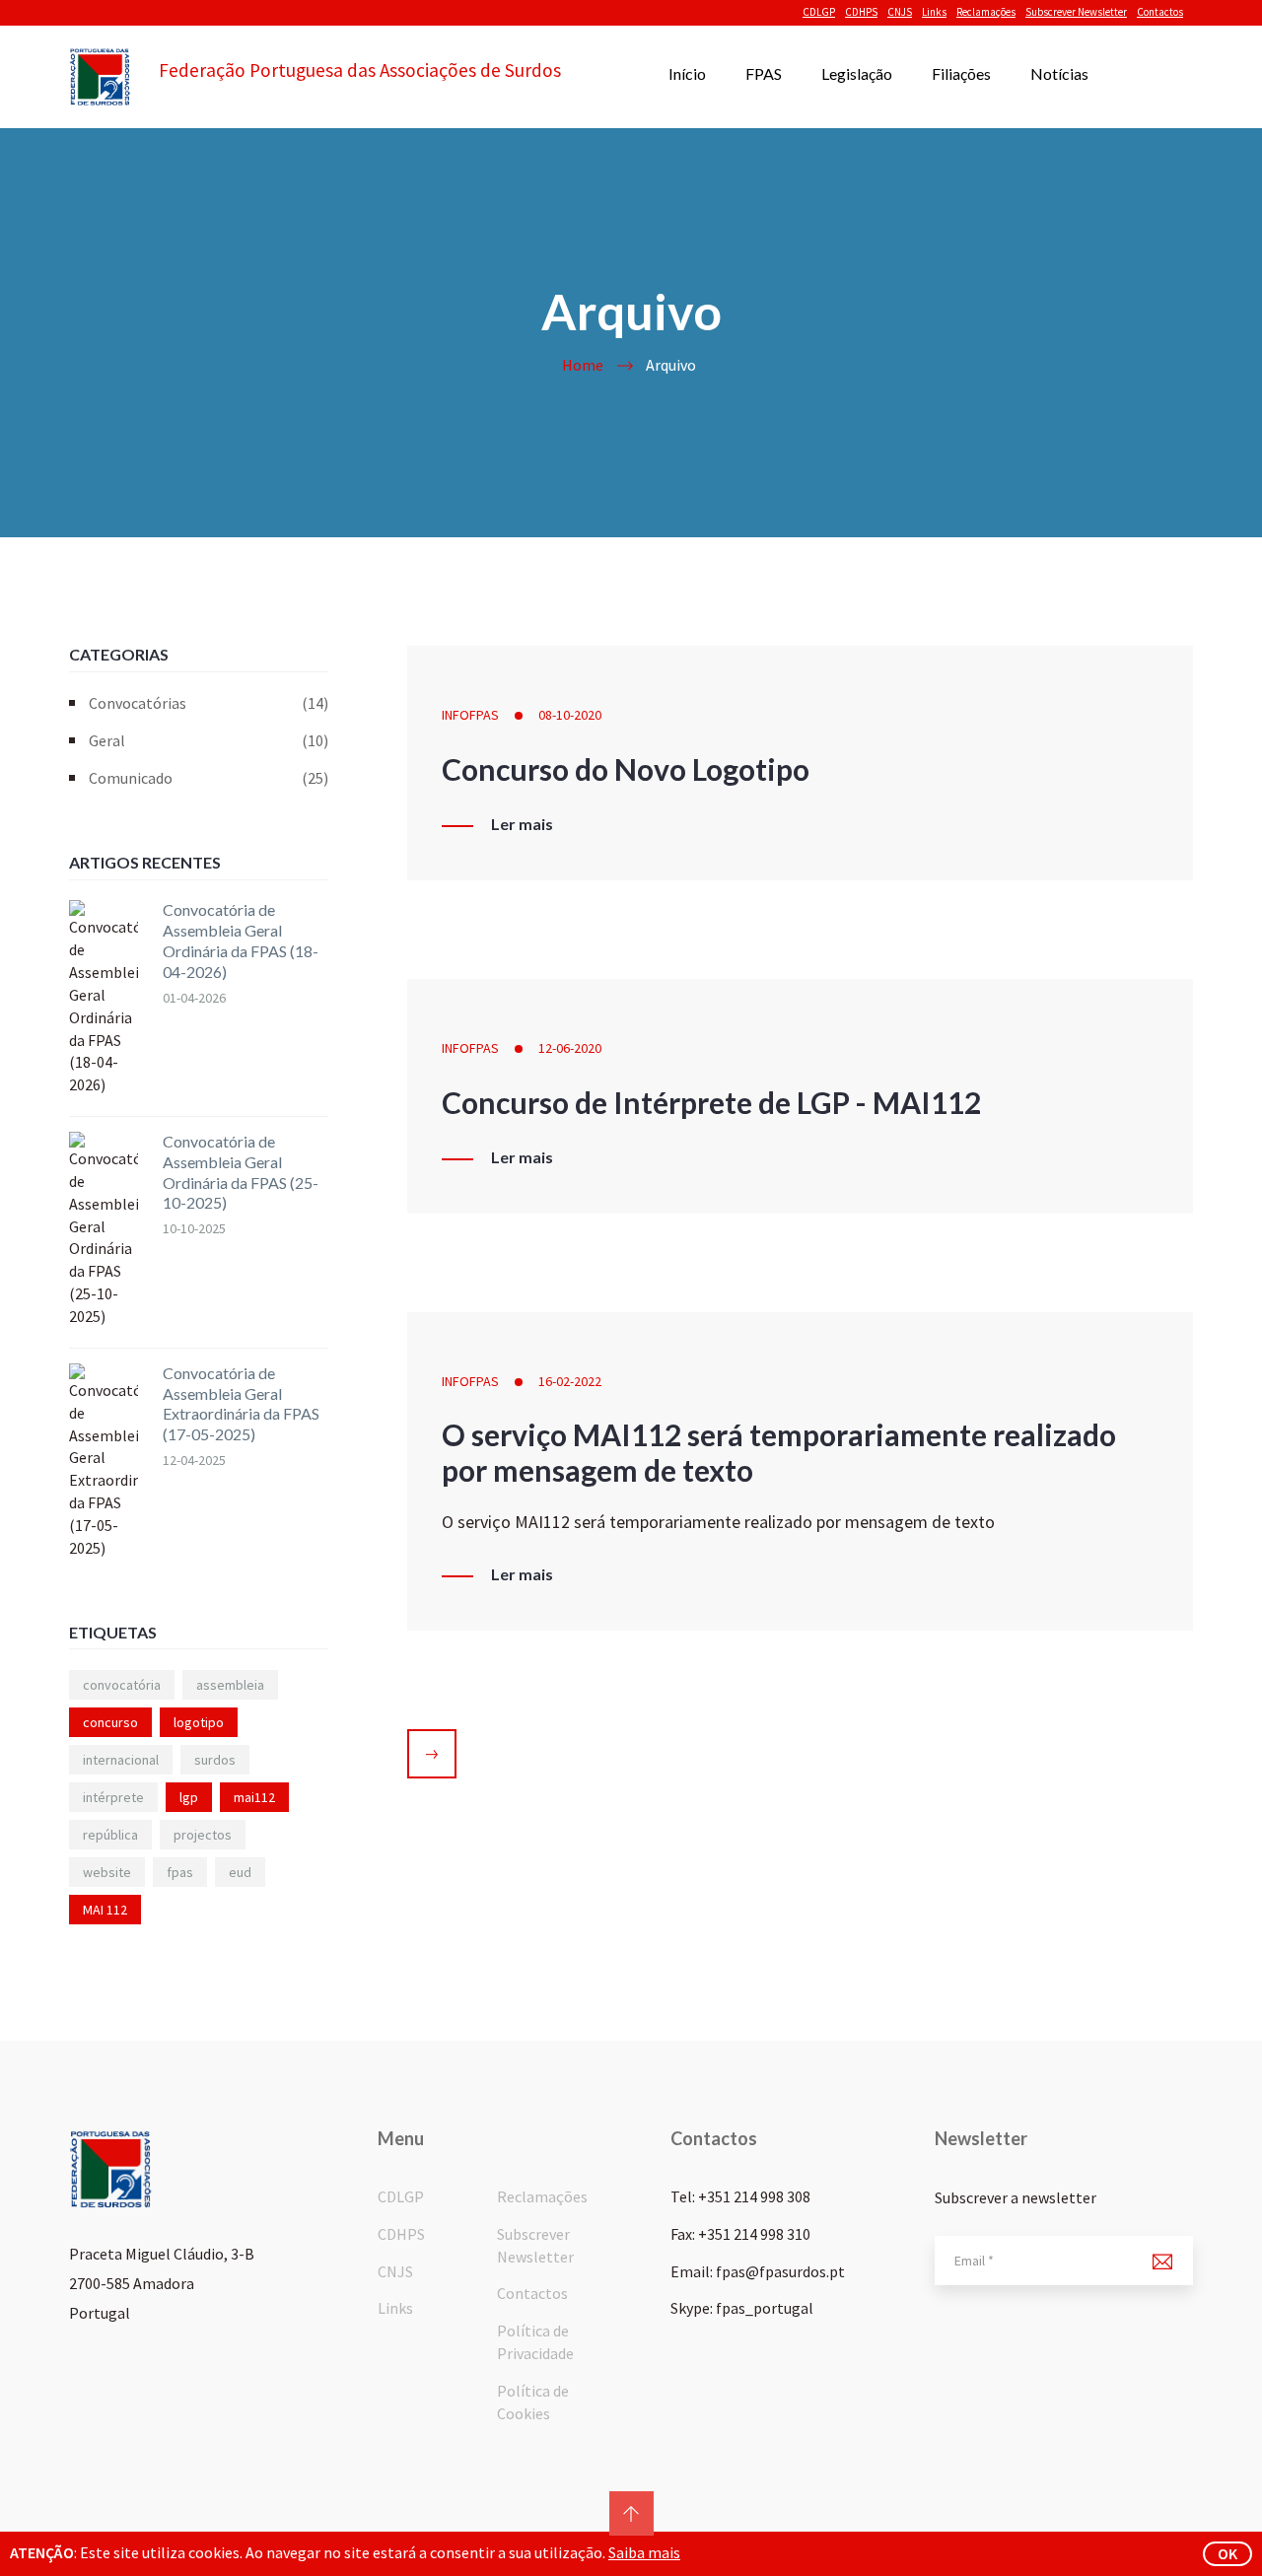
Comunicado (209, 778)
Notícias (1059, 73)
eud (240, 1872)
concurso (110, 1722)
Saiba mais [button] (644, 2552)
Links (934, 12)
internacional (121, 1760)
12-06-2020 (570, 1048)
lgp (189, 1797)
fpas (180, 1872)
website (107, 1872)
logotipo (199, 1722)
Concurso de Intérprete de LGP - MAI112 (711, 1102)
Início (687, 73)
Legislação (857, 73)
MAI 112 (105, 1910)
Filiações (961, 73)
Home (583, 365)
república (110, 1835)
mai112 (254, 1797)
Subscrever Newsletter (1076, 12)
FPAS (764, 73)
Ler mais (522, 824)
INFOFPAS (470, 715)
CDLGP (819, 12)
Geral (209, 740)
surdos (215, 1760)
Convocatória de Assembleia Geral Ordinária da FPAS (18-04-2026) (241, 940)
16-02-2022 (570, 1381)
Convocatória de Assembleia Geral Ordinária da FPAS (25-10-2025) (241, 1172)
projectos (203, 1835)
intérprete (113, 1797)
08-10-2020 (570, 715)
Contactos (1160, 12)
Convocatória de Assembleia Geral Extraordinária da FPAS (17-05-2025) (241, 1403)
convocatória (122, 1685)
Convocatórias (209, 703)
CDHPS (861, 12)
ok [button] (1227, 2553)
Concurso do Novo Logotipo (626, 769)
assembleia (230, 1685)
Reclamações (986, 12)
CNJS (900, 12)
